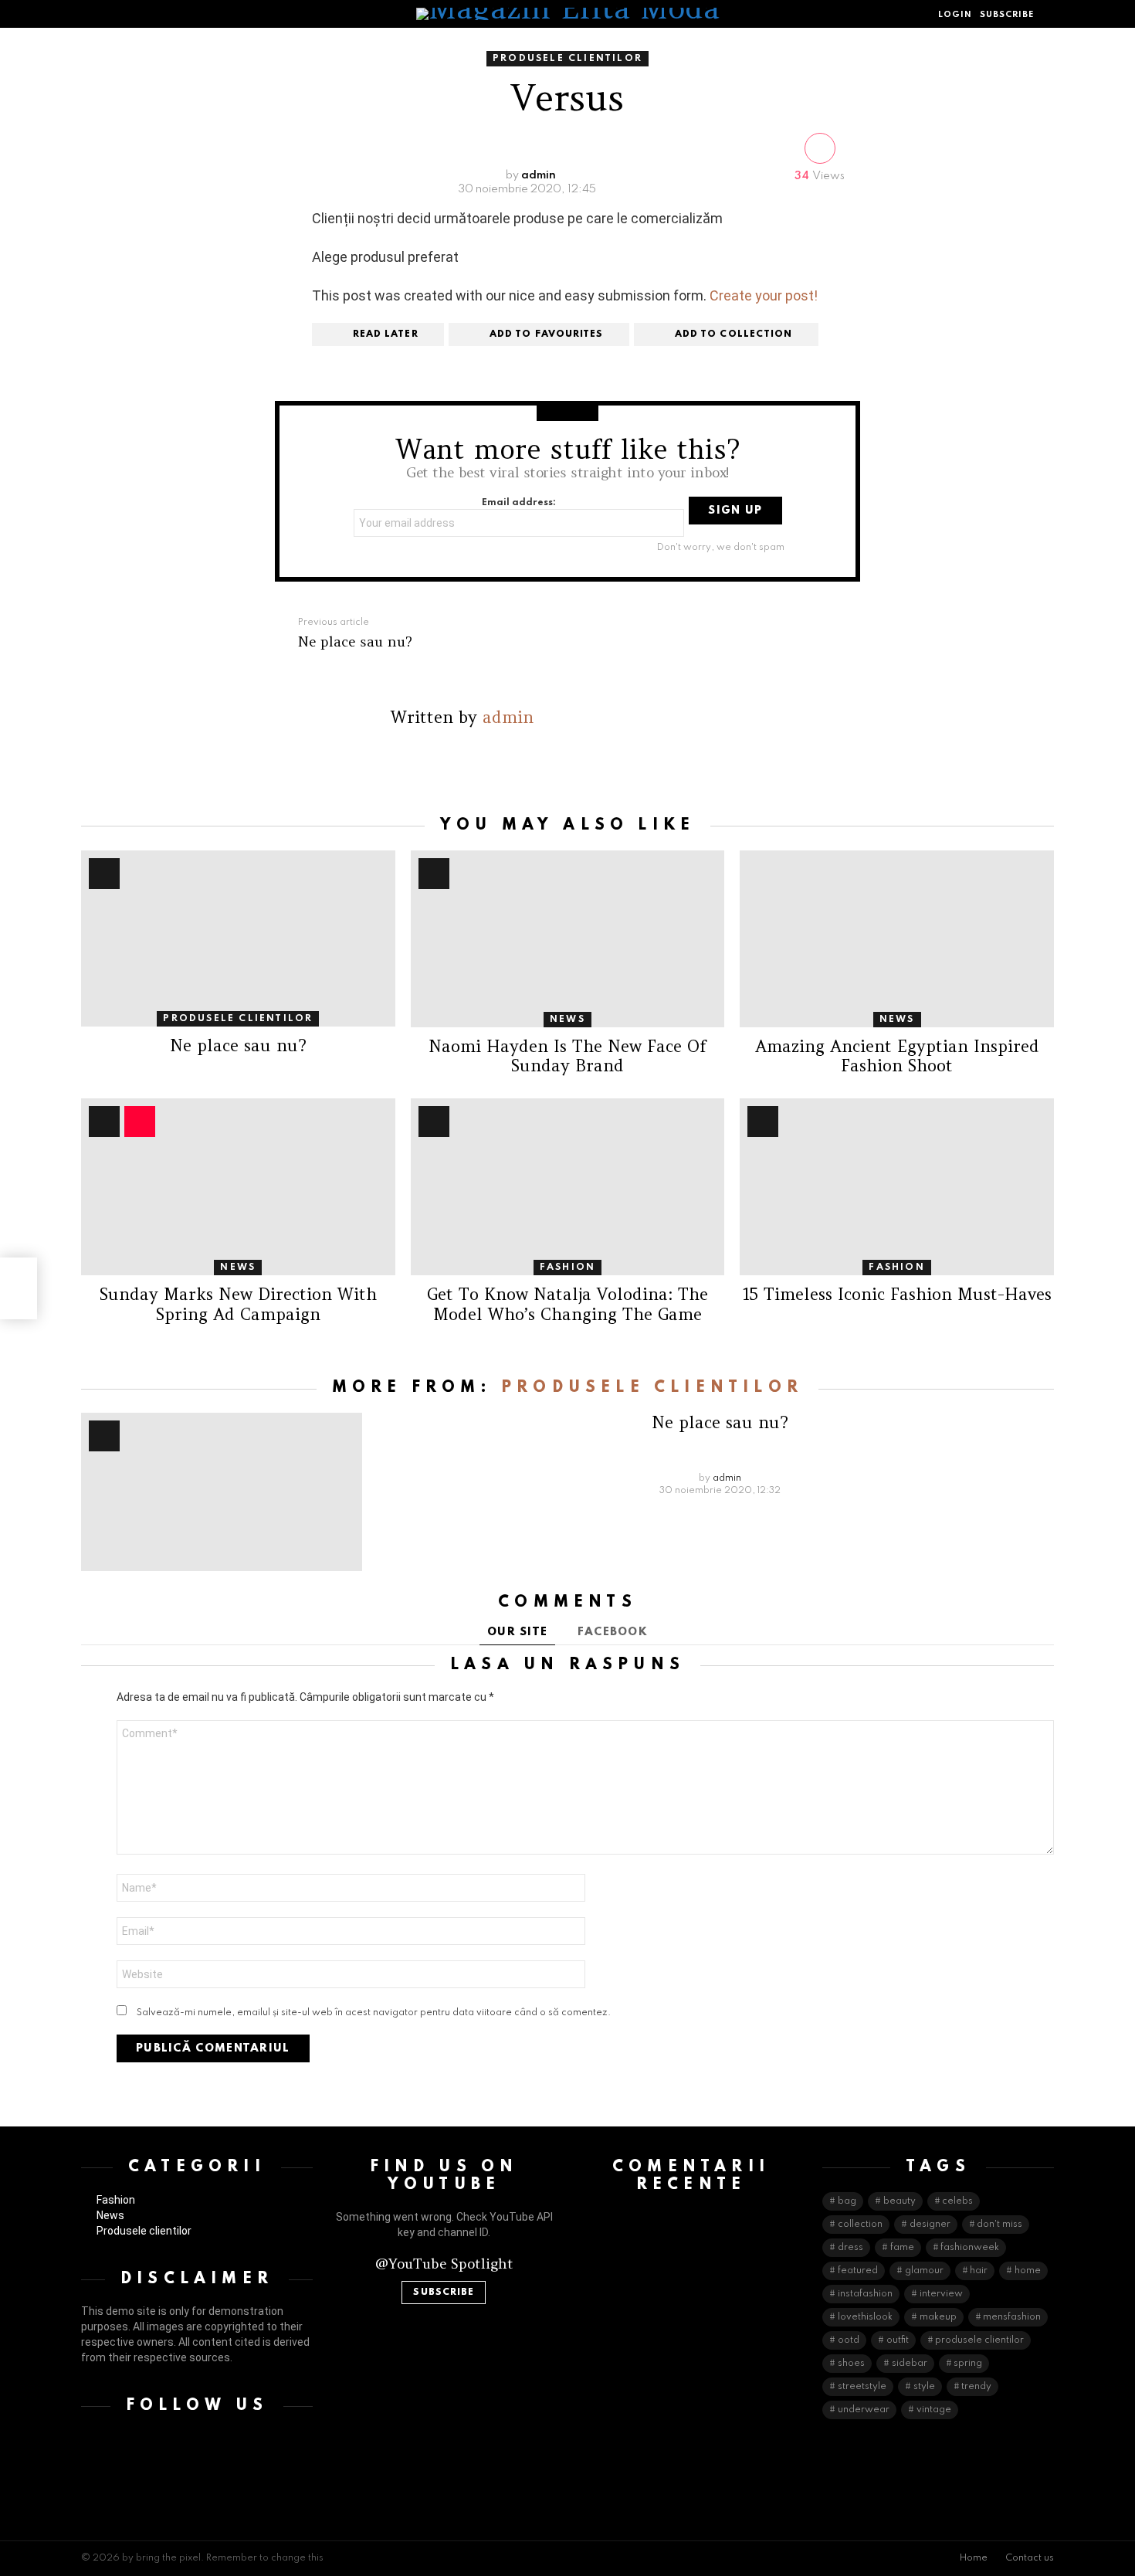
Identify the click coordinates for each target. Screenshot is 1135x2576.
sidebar (910, 2364)
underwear (864, 2410)
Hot (104, 874)
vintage (934, 2410)
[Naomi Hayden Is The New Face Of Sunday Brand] (568, 939)
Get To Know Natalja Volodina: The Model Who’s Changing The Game (567, 1304)
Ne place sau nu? (238, 1045)
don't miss (999, 2225)
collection (860, 2225)
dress (850, 2248)
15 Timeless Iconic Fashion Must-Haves (897, 1294)
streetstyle (862, 2387)
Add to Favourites (547, 334)
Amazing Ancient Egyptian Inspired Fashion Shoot (897, 1056)
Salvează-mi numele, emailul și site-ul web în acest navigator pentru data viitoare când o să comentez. (374, 2013)
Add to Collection (734, 334)
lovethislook (865, 2317)
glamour (924, 2271)
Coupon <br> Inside (140, 1122)
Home (974, 2558)
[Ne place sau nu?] (238, 939)
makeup (938, 2317)
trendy (976, 2387)
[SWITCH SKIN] (120, 14)
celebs (957, 2201)
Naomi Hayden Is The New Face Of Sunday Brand (567, 1056)
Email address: (519, 503)
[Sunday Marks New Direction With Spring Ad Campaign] (238, 1187)
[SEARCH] (1048, 14)
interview (941, 2294)
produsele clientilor (979, 2340)
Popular (104, 1122)
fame (902, 2248)
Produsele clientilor (238, 1019)
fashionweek (970, 2248)
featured (858, 2271)
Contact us (1030, 2558)
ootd (849, 2340)
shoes (851, 2364)
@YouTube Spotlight (444, 2264)
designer (930, 2225)
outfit (898, 2340)
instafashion (865, 2294)
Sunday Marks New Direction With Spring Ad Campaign (238, 1304)
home (1028, 2271)
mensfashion (1012, 2317)
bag (847, 2201)
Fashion (567, 1268)
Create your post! (764, 295)
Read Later (386, 334)
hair (979, 2271)
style (924, 2387)
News (567, 1020)
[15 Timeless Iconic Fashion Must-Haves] (897, 1187)
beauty (900, 2201)
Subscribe (444, 2293)
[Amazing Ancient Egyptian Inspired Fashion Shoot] (897, 939)
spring (968, 2364)
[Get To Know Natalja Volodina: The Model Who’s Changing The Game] (568, 1187)
